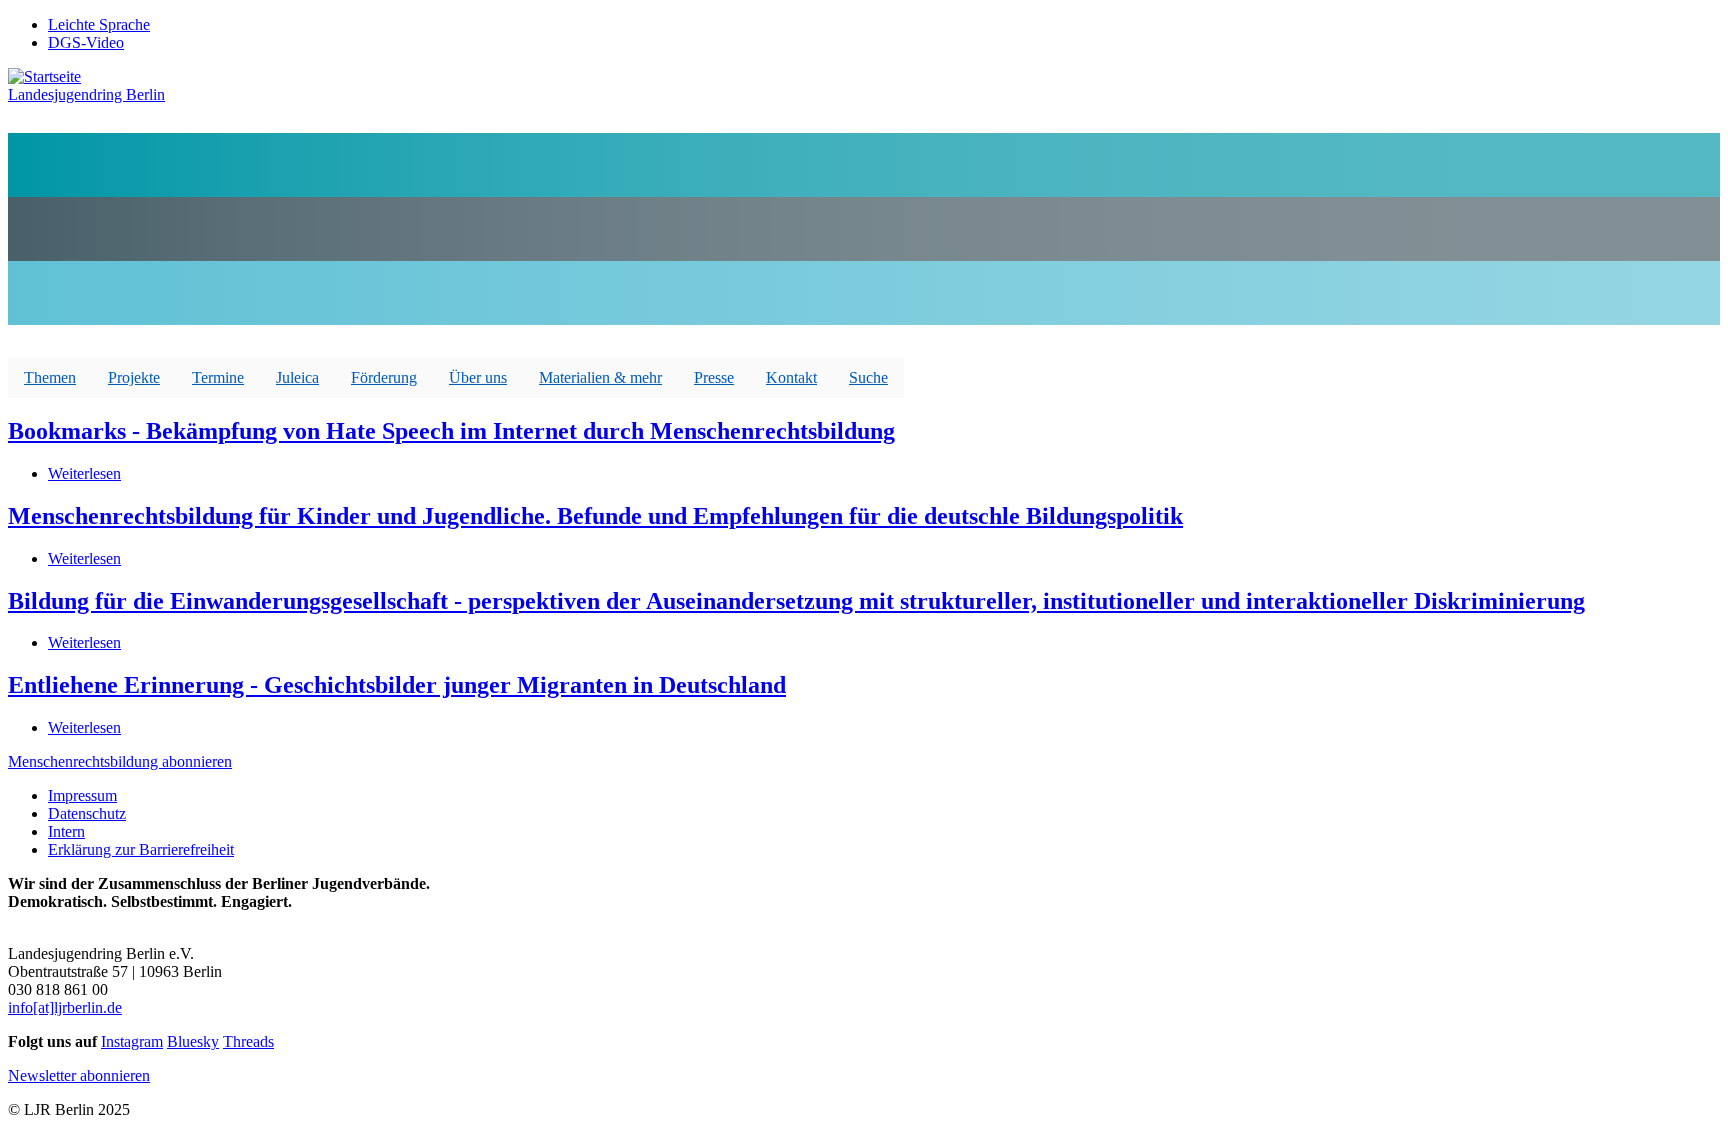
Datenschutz (87, 813)
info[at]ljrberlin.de (65, 1007)
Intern (66, 831)
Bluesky (193, 1041)
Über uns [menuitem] (478, 377)
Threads (248, 1041)
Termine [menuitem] (218, 377)
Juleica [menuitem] (297, 377)
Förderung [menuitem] (384, 377)
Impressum (82, 795)
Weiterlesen (84, 473)
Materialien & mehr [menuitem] (600, 377)
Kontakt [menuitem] (791, 377)
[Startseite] (44, 76)
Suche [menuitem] (868, 377)
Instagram (132, 1041)
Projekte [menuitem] (134, 377)
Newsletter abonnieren (79, 1075)
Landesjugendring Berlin (86, 94)
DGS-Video (86, 42)
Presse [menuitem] (714, 377)
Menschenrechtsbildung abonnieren (120, 761)
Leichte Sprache (99, 24)
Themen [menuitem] (50, 377)
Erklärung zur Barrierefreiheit (141, 849)
